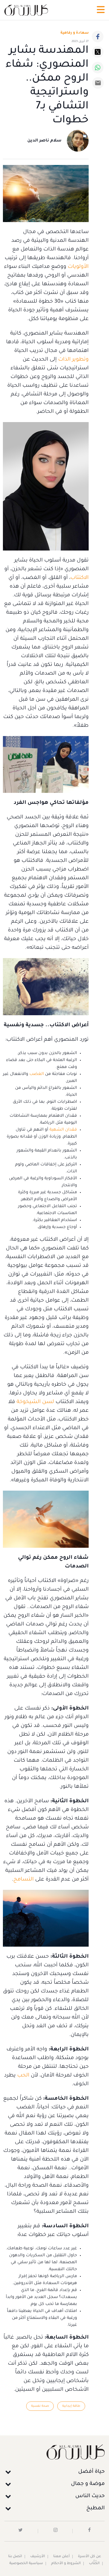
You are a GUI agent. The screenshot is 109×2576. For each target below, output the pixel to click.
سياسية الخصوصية (26, 2564)
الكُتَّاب (94, 2564)
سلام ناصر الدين (44, 141)
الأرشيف (38, 2557)
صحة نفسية (40, 2406)
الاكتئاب (79, 578)
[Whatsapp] (98, 68)
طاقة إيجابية (71, 2406)
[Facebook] (98, 37)
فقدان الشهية (63, 1130)
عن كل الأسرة (90, 2557)
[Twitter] (98, 52)
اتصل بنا (15, 2557)
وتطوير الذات (73, 360)
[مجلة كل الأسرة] (54, 2452)
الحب (23, 2076)
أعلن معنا (61, 2557)
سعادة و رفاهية (75, 33)
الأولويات (78, 267)
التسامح (24, 1880)
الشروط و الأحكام (66, 2564)
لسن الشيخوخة (35, 1402)
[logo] (26, 10)
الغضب (37, 1074)
